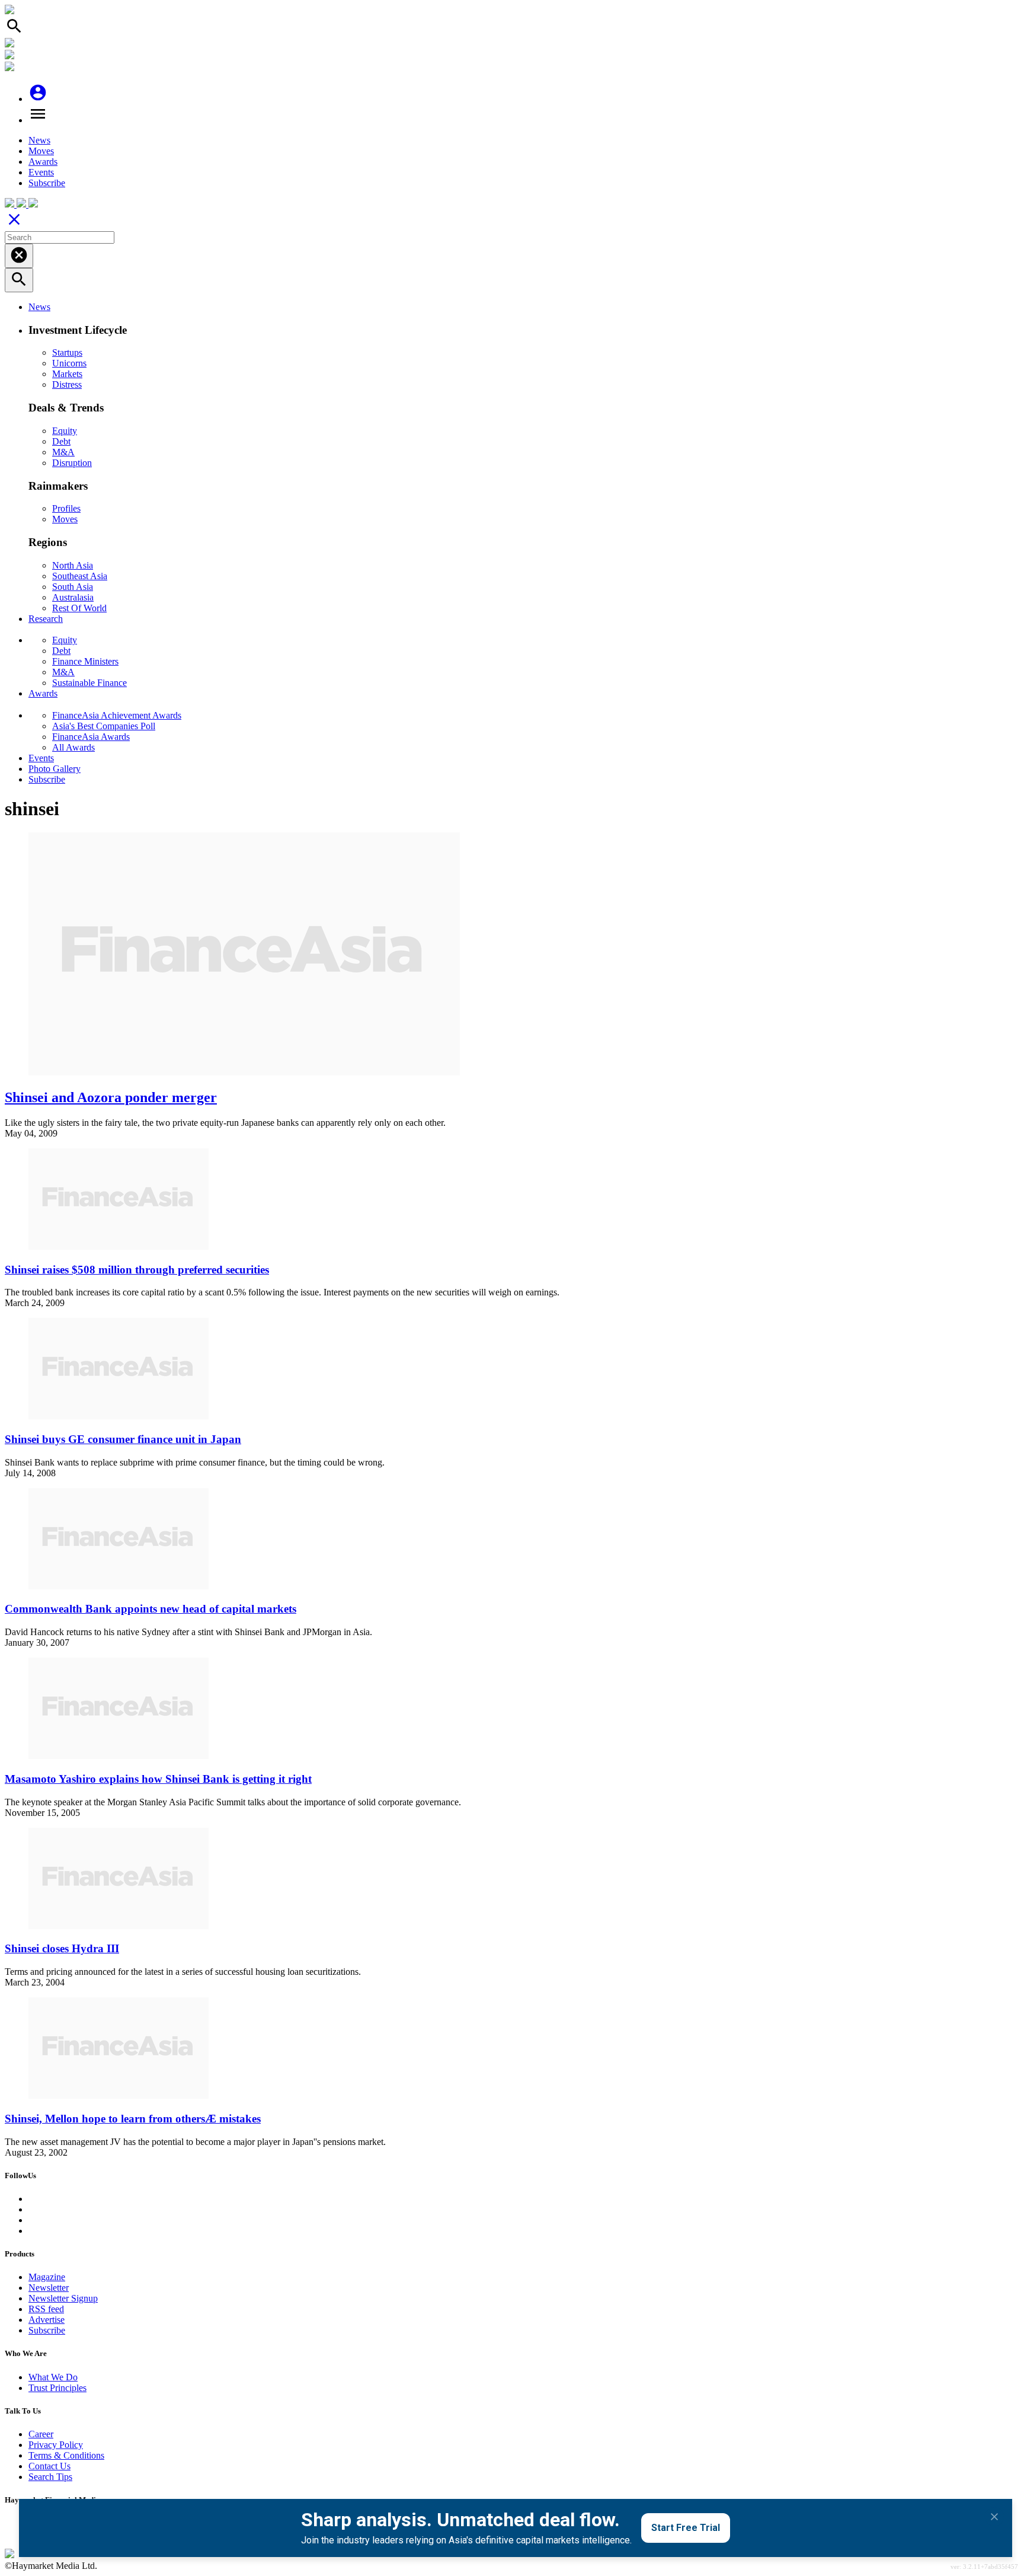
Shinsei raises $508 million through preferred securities (137, 1270)
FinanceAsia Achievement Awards (117, 715)
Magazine (47, 2277)
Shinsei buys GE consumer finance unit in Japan (123, 1439)
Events (41, 172)
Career (41, 2434)
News (39, 140)
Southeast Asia (80, 576)
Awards (43, 162)
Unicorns (69, 363)
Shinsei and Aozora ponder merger (111, 1097)
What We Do (53, 2377)
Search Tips (50, 2477)
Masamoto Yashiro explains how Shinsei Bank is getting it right (158, 1779)
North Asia (73, 565)
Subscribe (47, 183)
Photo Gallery (55, 769)
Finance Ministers (85, 661)
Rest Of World (79, 608)
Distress (67, 384)
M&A (63, 452)
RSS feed (46, 2309)
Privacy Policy (56, 2445)
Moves (41, 151)
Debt (61, 441)
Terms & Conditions (66, 2455)
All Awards (73, 747)
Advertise (47, 2320)
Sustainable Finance (89, 683)
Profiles (66, 508)
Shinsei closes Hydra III (62, 1948)
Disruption (72, 463)
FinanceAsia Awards (91, 737)
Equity (65, 431)
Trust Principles (57, 2388)
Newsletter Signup (63, 2298)
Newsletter (49, 2288)
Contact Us (49, 2466)
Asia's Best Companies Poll (104, 726)
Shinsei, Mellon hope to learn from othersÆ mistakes (133, 2119)
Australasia (73, 597)
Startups (67, 352)
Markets (67, 374)
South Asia (73, 587)
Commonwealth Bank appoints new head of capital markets (151, 1609)
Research (46, 619)
